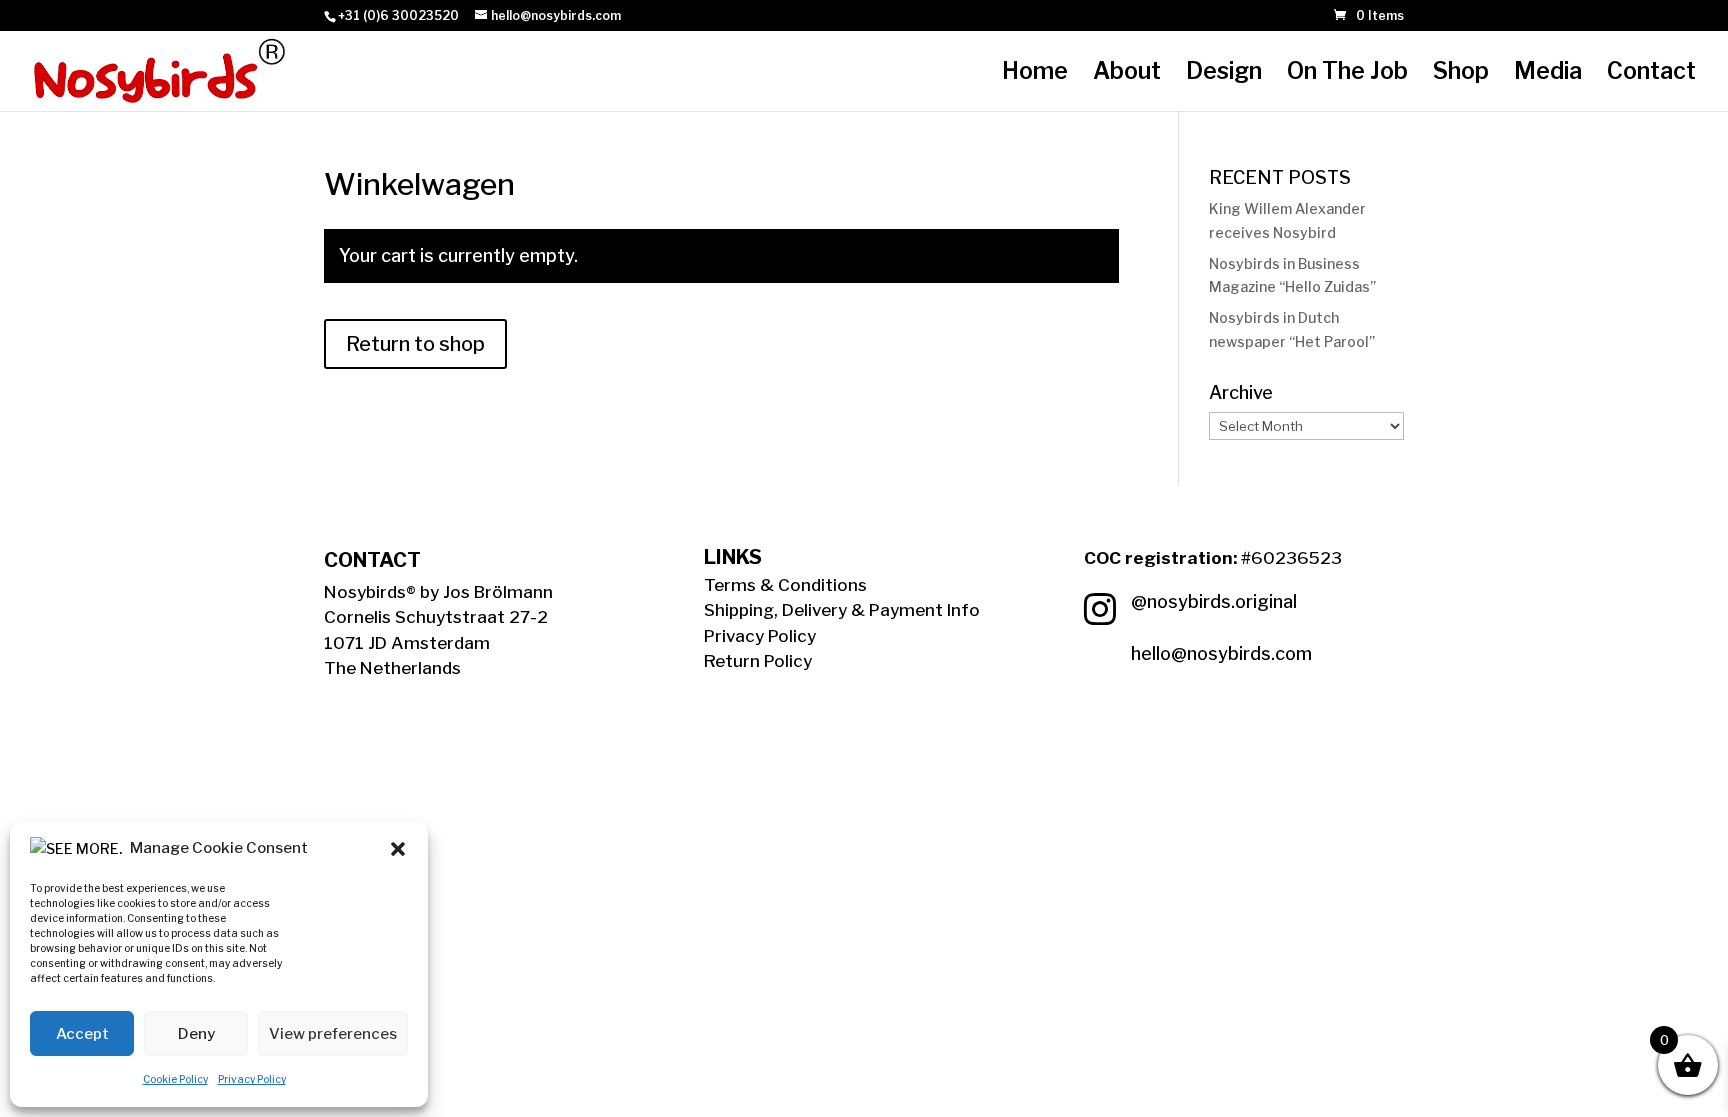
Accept (82, 1034)
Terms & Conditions (785, 585)
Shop (1461, 74)
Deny (196, 1034)
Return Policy (758, 661)
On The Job (1347, 74)
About (1127, 74)
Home (1035, 74)
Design (1224, 74)
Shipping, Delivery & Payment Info (842, 610)
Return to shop (415, 344)
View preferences (333, 1034)
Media (1548, 74)
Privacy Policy (252, 1079)
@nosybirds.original (1214, 601)
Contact (1651, 74)
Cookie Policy (175, 1079)
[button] (398, 849)
